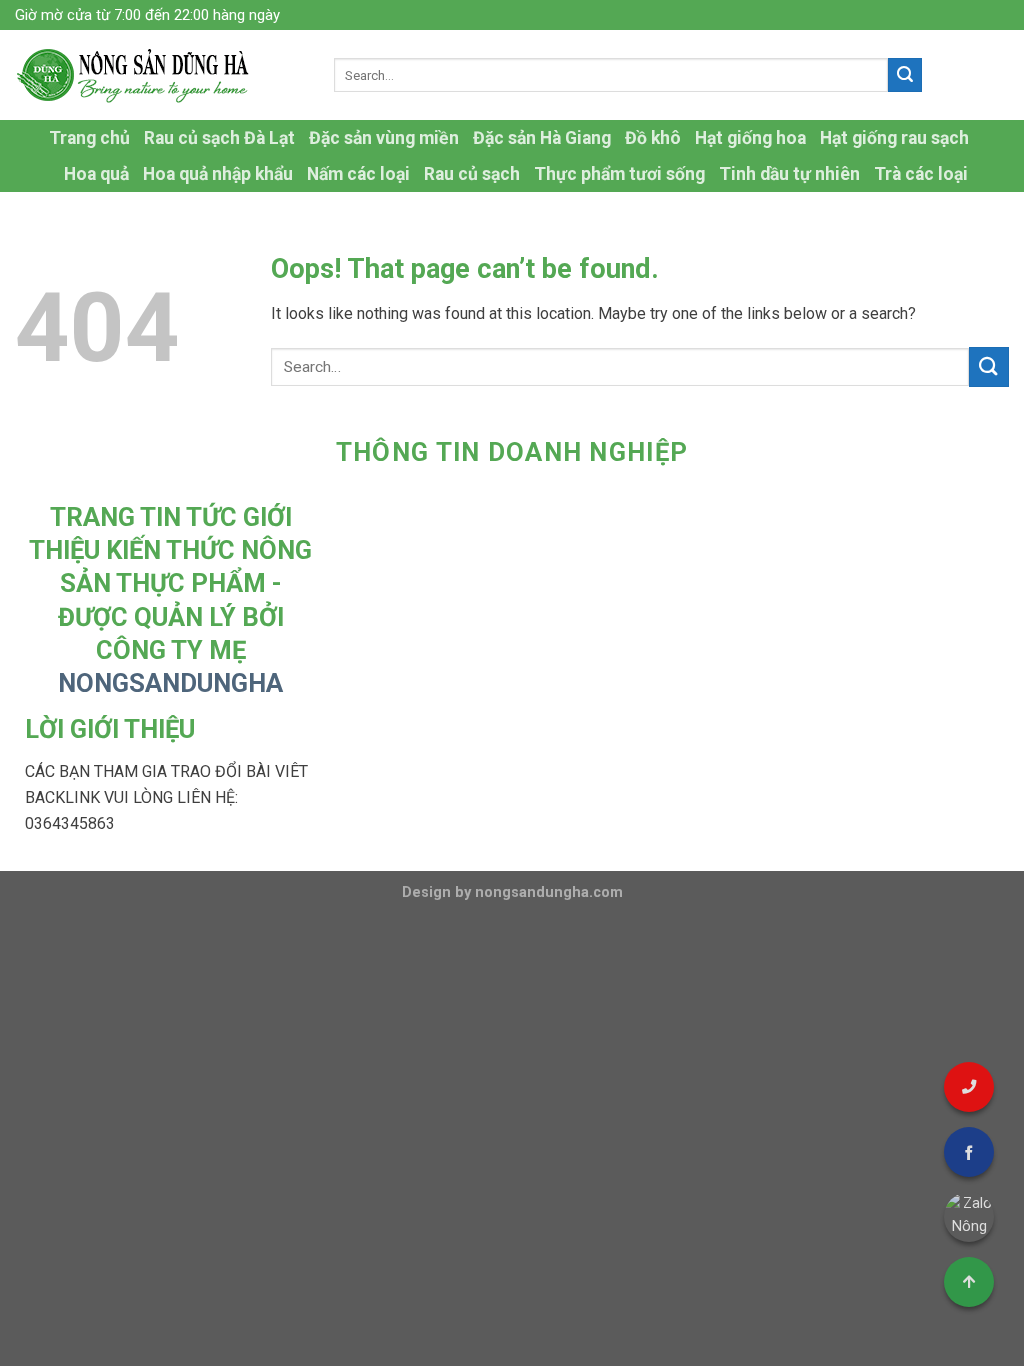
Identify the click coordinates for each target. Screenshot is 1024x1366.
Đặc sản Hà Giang (542, 138)
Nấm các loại (358, 174)
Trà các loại (921, 174)
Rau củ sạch (472, 174)
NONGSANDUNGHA (170, 683)
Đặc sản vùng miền (384, 138)
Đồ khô (653, 138)
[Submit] (905, 75)
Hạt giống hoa (750, 138)
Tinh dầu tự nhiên (789, 174)
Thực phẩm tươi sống (619, 174)
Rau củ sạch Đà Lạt (219, 138)
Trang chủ (89, 138)
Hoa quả (96, 174)
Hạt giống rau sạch (894, 138)
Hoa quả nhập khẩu (218, 174)
